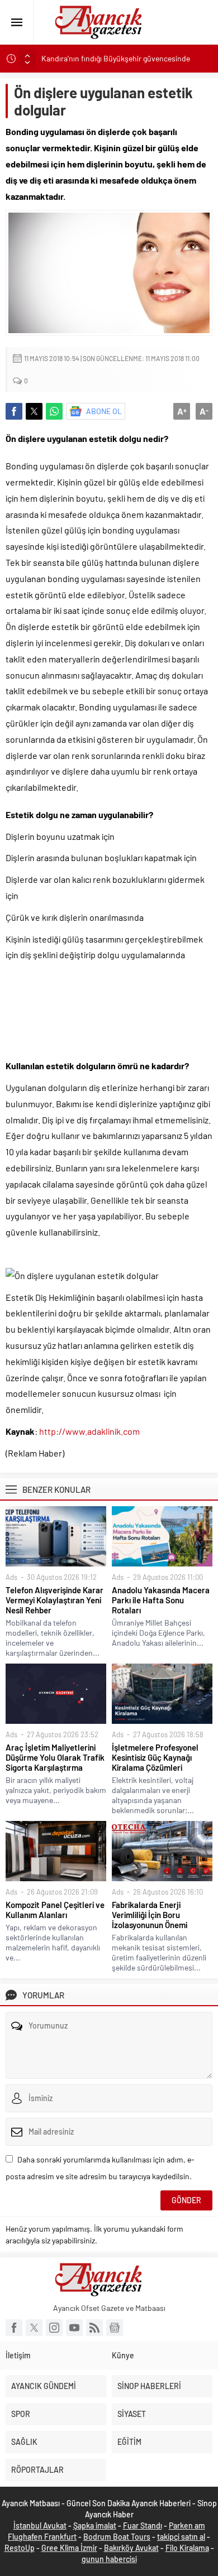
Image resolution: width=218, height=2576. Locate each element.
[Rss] (94, 2328)
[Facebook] (14, 2328)
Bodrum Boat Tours (117, 2537)
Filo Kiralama (187, 2548)
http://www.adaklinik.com (89, 1431)
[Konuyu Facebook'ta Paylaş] (14, 411)
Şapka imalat (95, 2525)
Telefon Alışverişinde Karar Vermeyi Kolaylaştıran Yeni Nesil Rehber (54, 1600)
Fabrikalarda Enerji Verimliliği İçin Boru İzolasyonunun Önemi (150, 1915)
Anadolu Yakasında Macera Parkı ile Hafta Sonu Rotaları (161, 1600)
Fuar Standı (143, 2525)
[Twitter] (34, 2328)
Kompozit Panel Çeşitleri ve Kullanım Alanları (55, 1910)
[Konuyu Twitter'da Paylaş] (34, 411)
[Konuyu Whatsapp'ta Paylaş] (54, 411)
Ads (11, 1577)
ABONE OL (104, 411)
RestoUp (20, 2548)
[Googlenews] (115, 2328)
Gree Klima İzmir (69, 2548)
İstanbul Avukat (40, 2525)
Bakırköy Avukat (131, 2548)
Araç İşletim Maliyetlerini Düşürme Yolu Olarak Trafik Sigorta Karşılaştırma (55, 1757)
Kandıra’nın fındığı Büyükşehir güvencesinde (116, 58)
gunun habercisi (109, 2559)
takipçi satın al (181, 2537)
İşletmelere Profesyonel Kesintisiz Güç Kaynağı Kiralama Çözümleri (155, 1757)
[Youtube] (74, 2328)
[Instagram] (54, 2328)
